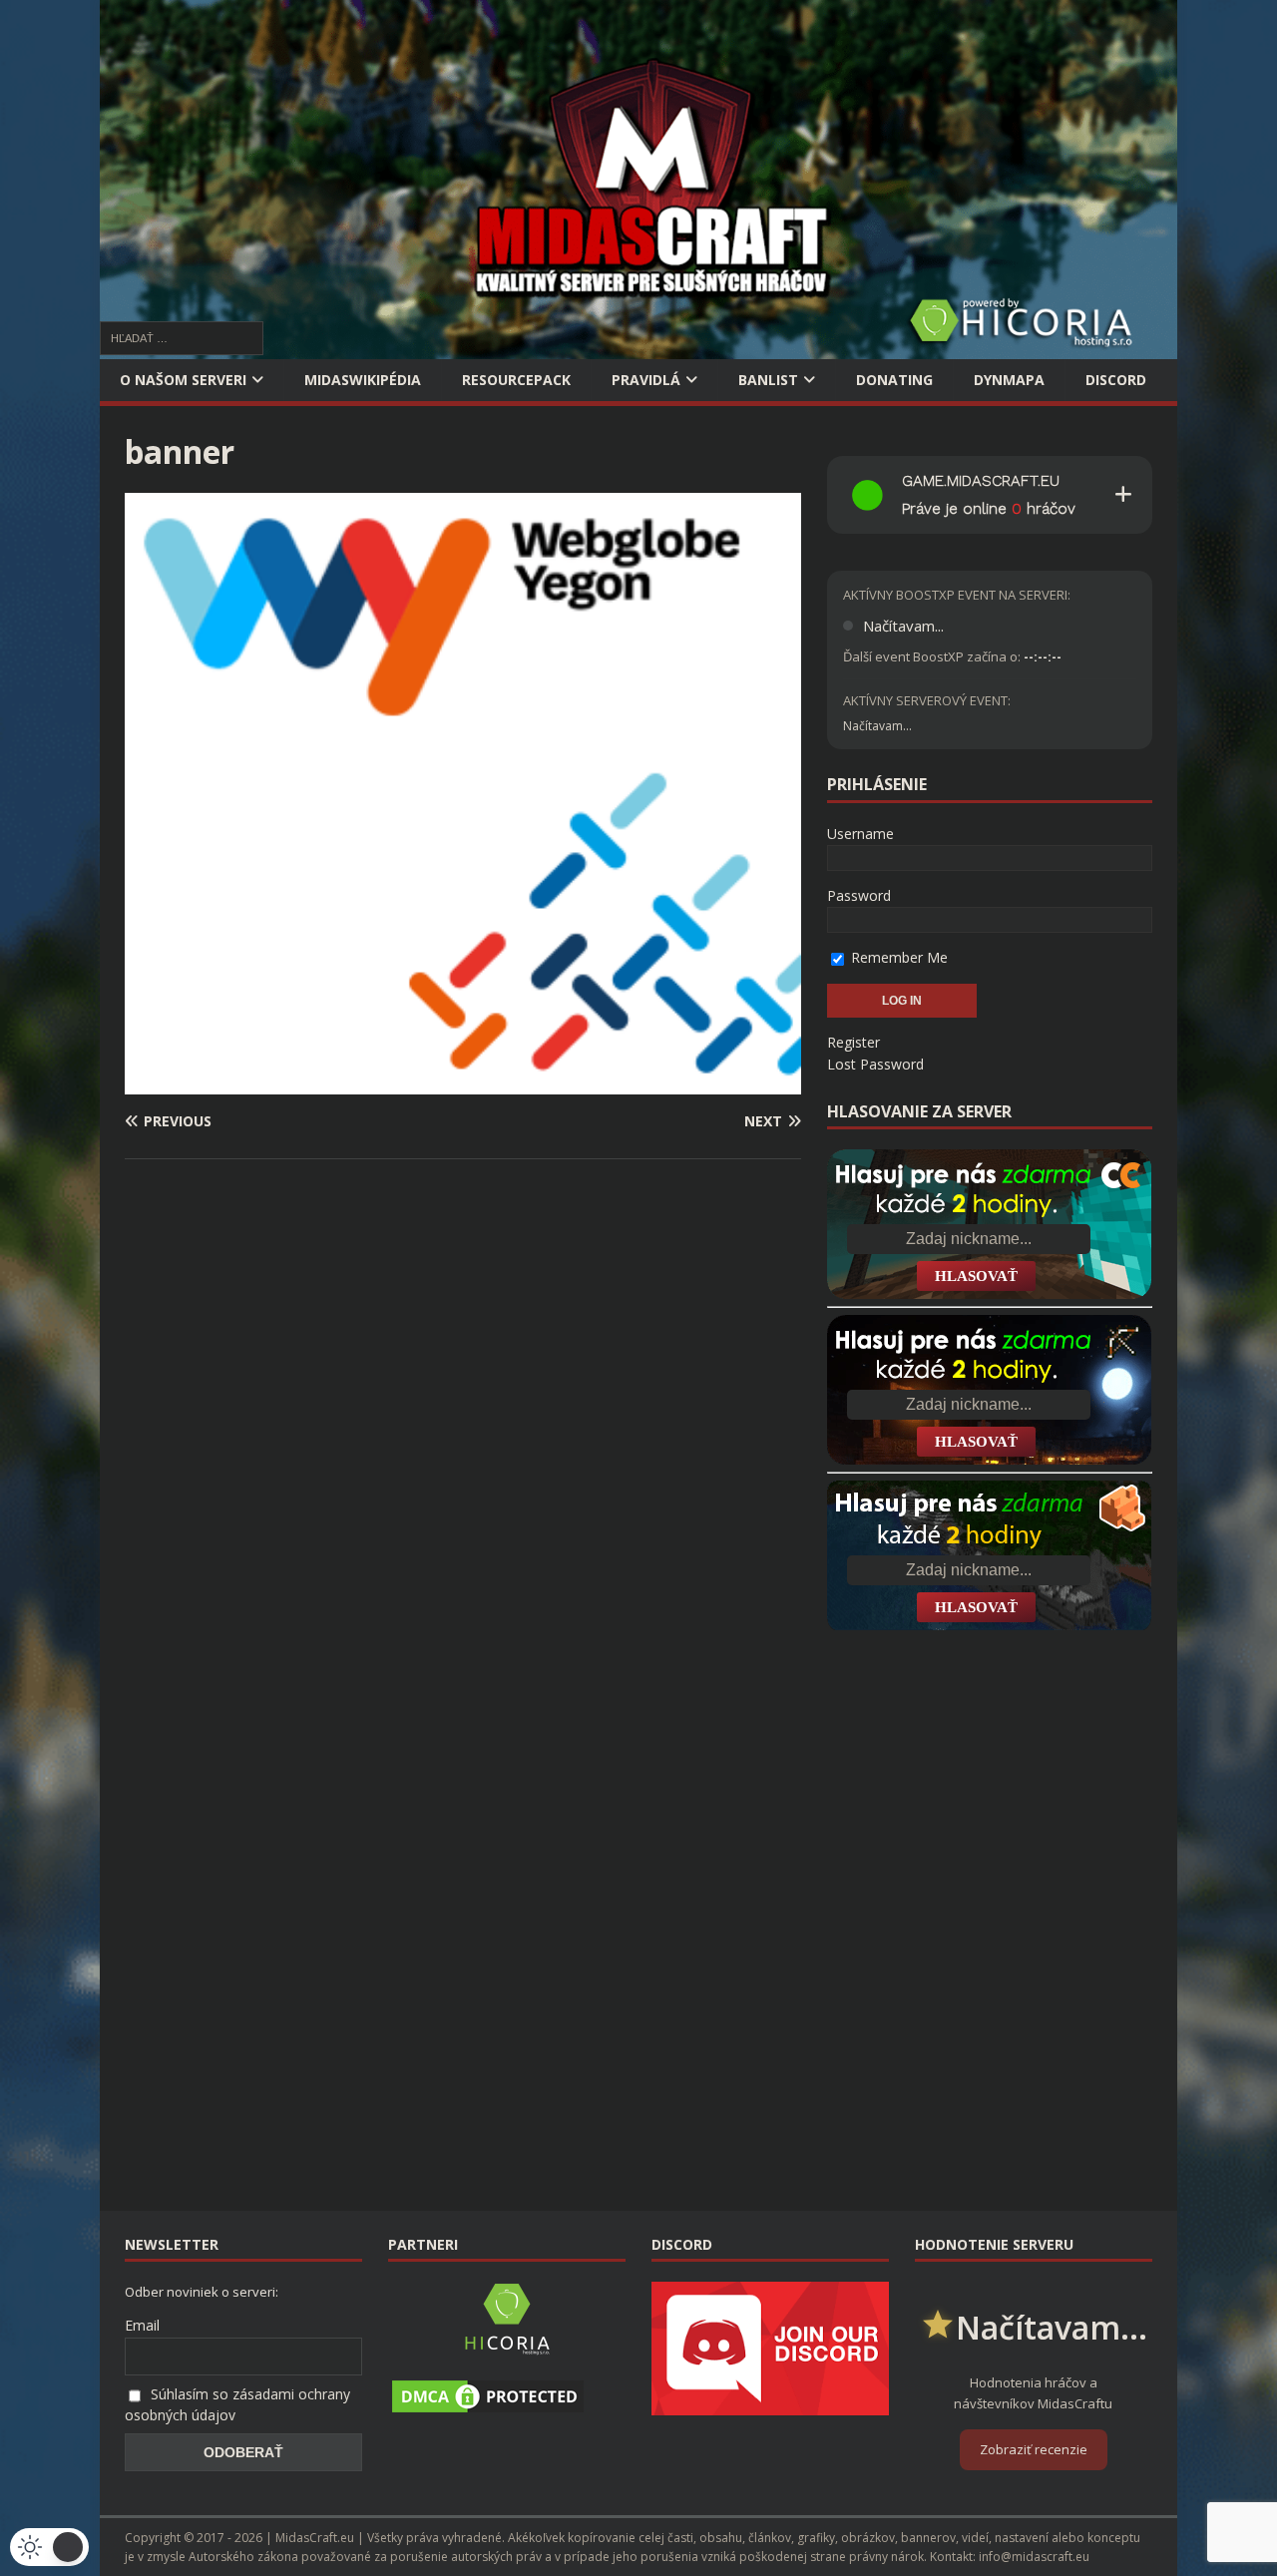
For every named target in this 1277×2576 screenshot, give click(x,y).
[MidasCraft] (638, 348)
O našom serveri (183, 380)
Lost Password (875, 1064)
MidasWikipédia (363, 380)
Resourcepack (516, 380)
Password (859, 895)
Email (142, 2325)
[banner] (463, 1083)
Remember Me (897, 957)
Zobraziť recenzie (1034, 2449)
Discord (1116, 380)
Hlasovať (976, 1276)
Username (860, 834)
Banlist (768, 380)
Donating (894, 380)
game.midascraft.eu (981, 481)
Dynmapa (1009, 380)
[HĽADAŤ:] (182, 337)
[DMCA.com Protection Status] (488, 2405)
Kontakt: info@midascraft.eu (1010, 2557)
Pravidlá (646, 380)
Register (853, 1042)
